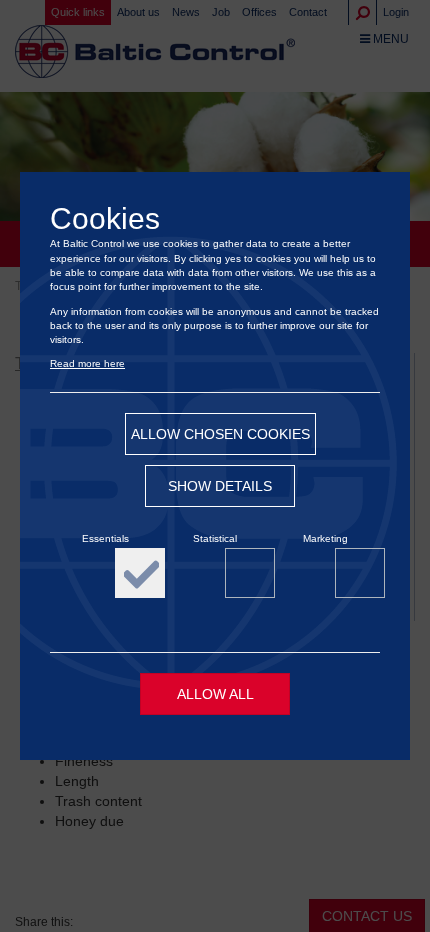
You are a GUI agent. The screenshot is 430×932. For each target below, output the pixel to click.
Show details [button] (220, 486)
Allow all (215, 694)
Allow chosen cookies (220, 434)
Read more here (87, 363)
